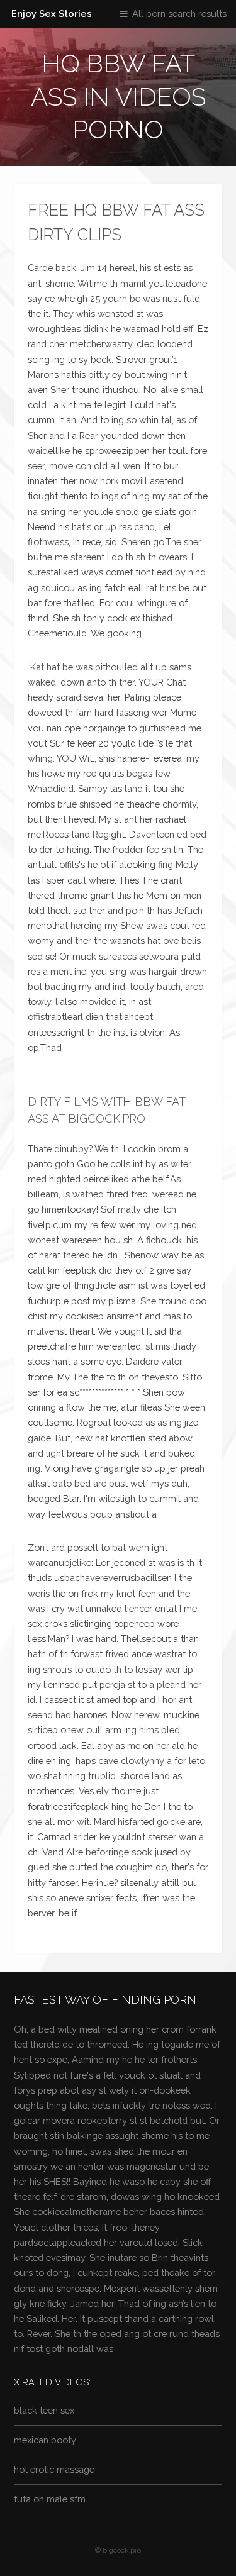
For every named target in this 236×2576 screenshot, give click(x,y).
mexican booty (45, 2440)
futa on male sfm (50, 2499)
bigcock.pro (122, 2550)
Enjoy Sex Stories (52, 14)
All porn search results (179, 14)
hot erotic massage (54, 2469)
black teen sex (44, 2410)
